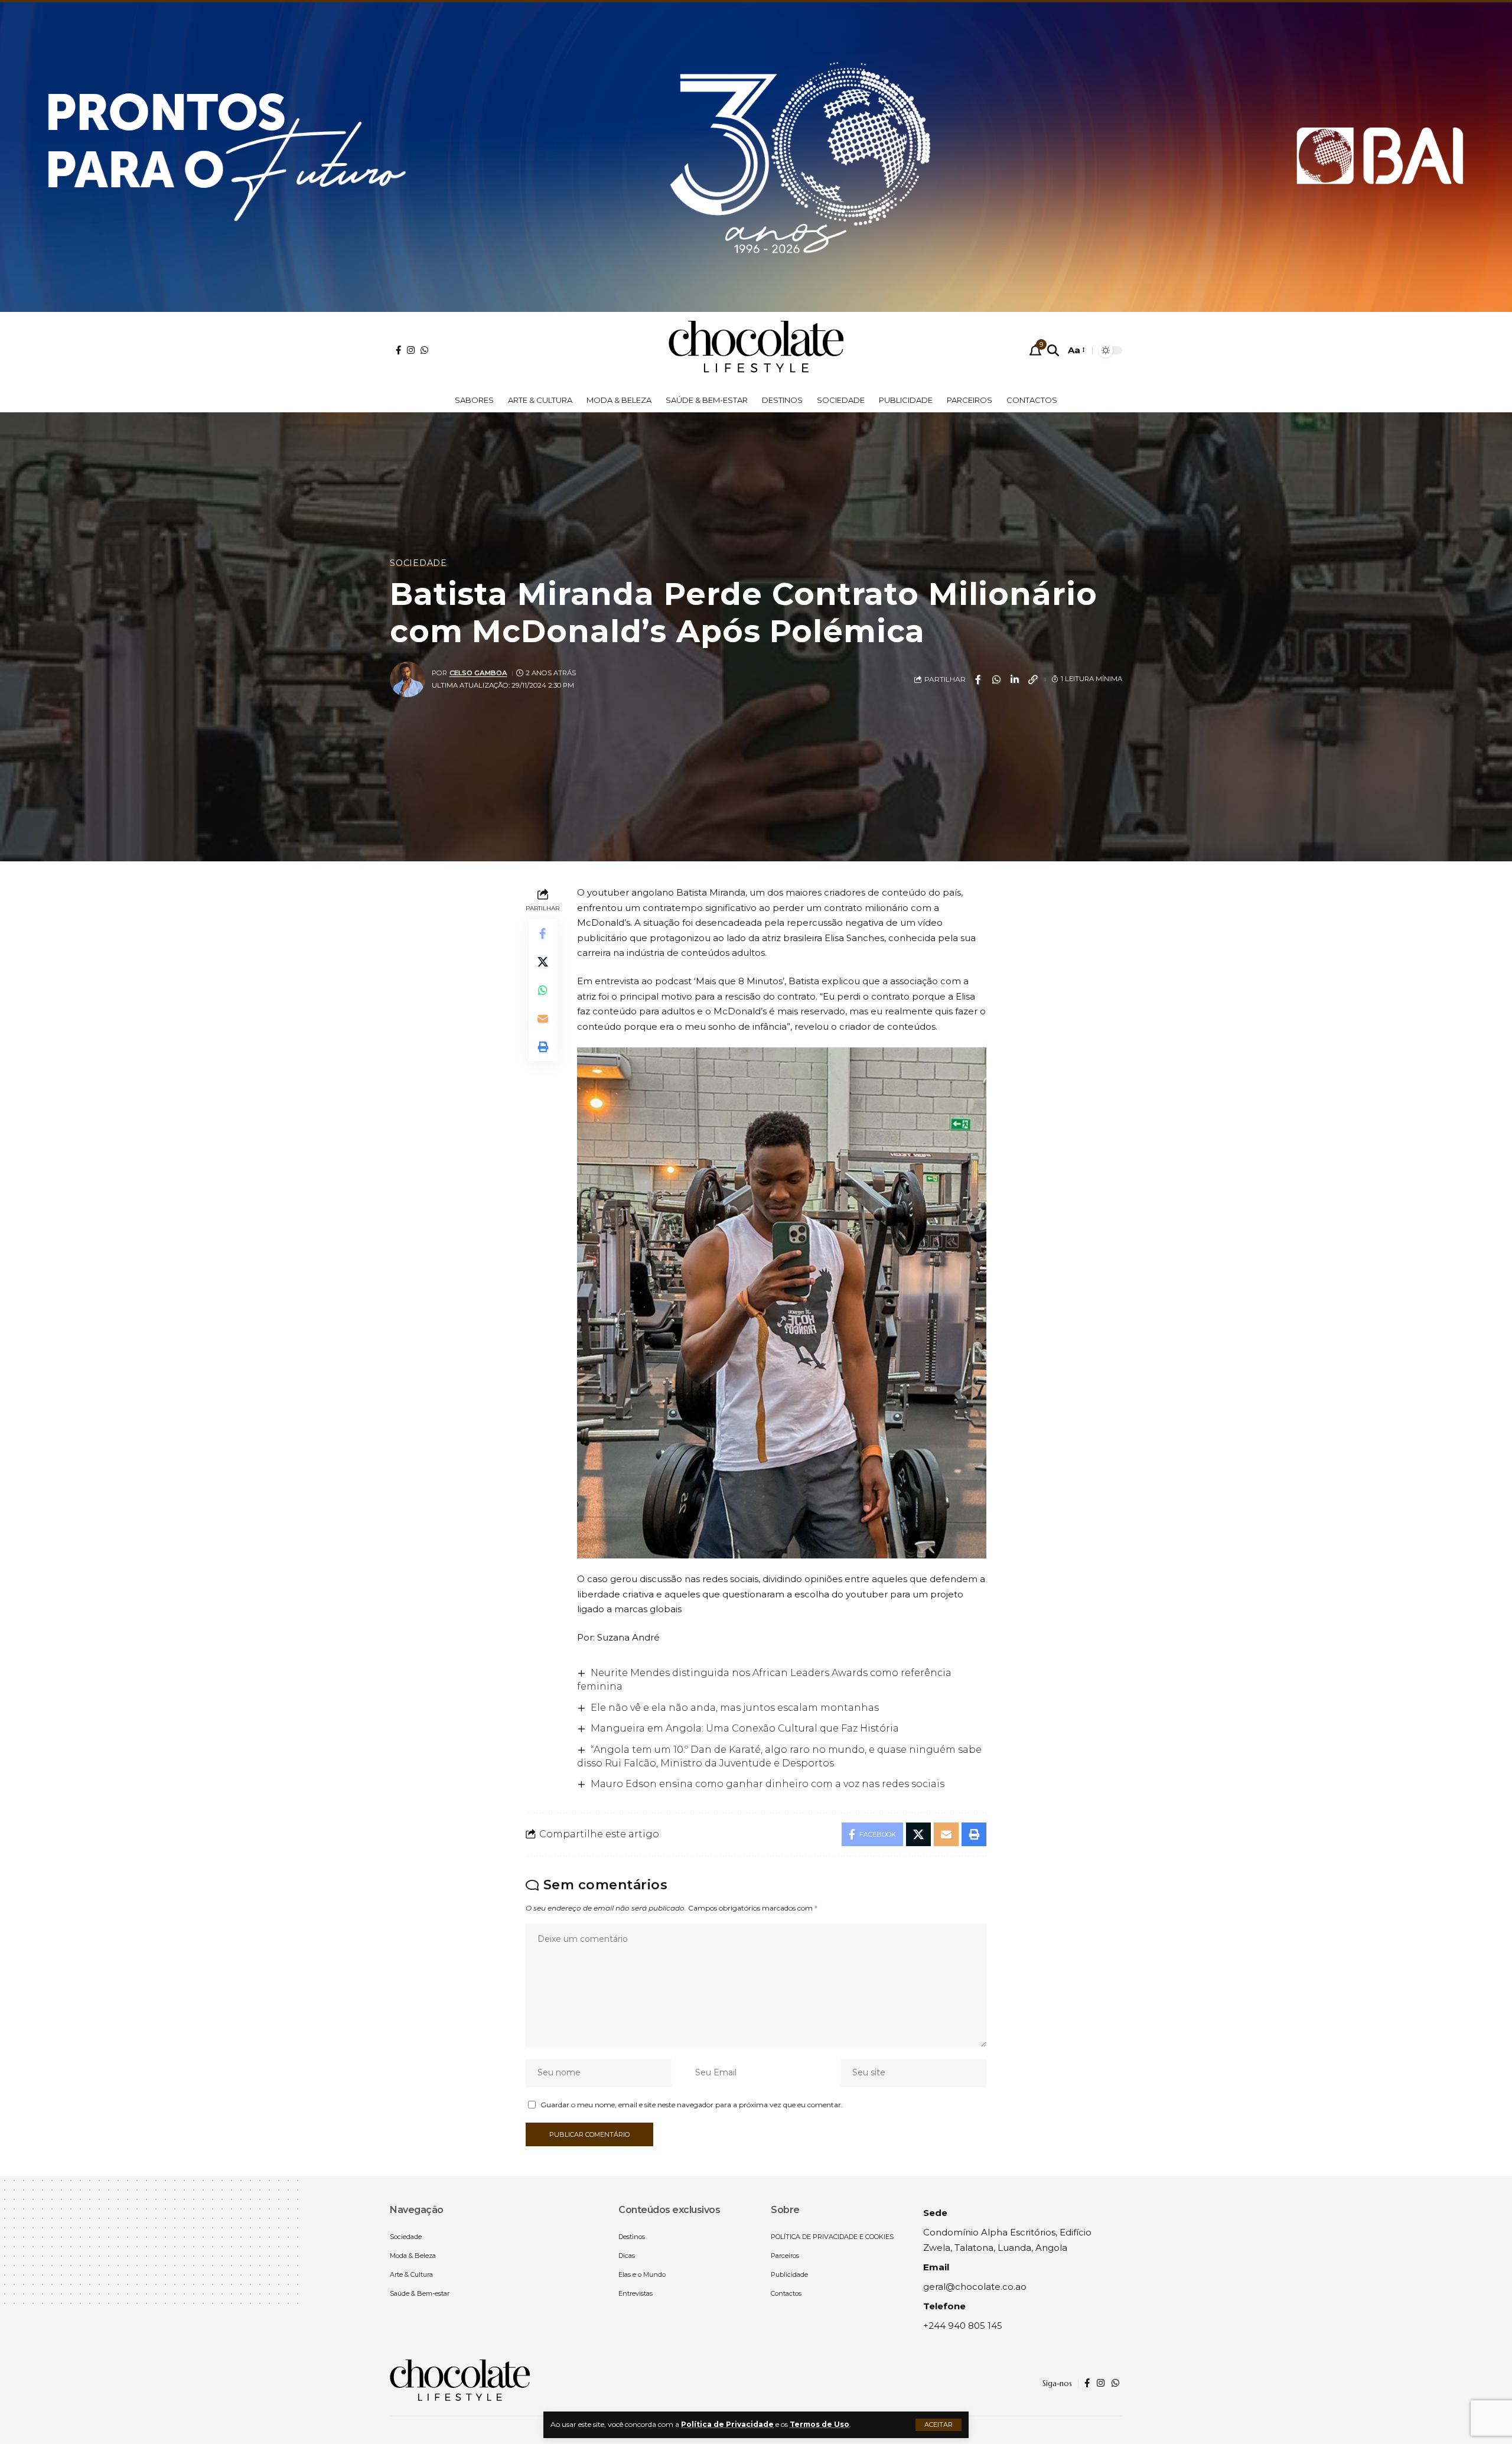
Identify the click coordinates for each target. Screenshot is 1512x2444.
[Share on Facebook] (978, 679)
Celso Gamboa (478, 673)
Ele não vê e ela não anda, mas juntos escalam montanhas (735, 1708)
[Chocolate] (756, 350)
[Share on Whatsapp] (996, 679)
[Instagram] (411, 350)
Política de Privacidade (727, 2424)
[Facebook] (398, 350)
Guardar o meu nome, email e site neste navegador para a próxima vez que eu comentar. (692, 2105)
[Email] (543, 1018)
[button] (939, 2425)
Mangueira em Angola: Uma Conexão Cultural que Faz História (745, 1728)
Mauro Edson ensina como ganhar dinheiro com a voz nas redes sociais (768, 1784)
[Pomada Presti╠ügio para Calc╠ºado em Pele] (756, 154)
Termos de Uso (819, 2424)
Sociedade (418, 563)
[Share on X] (543, 962)
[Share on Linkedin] (1015, 679)
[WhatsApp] (424, 350)
